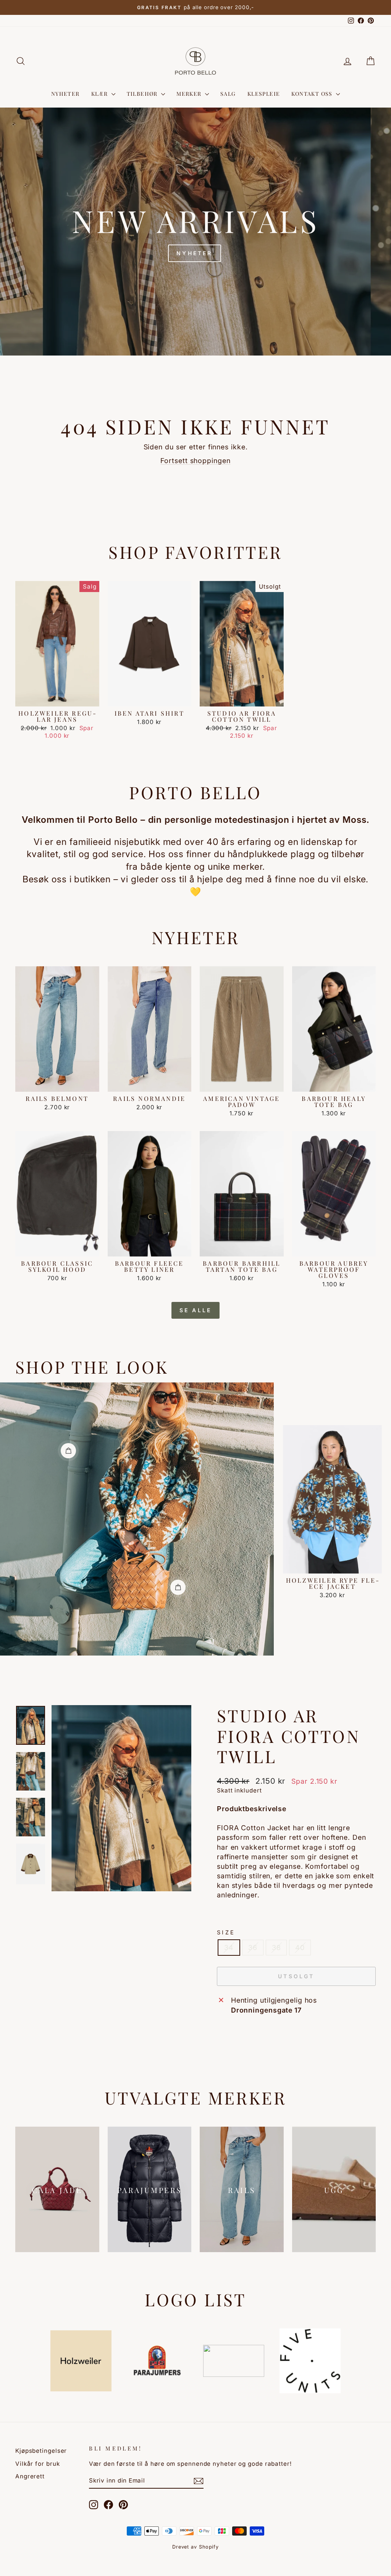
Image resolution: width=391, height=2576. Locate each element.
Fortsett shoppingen (195, 461)
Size (226, 1932)
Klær (100, 94)
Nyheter (65, 94)
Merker (190, 94)
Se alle (195, 1310)
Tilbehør (143, 94)
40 (300, 1948)
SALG (228, 94)
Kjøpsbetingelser (41, 2451)
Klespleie (264, 94)
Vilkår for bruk (38, 2464)
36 (253, 1948)
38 (276, 1948)
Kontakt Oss (313, 94)
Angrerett (30, 2476)
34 (229, 1948)
